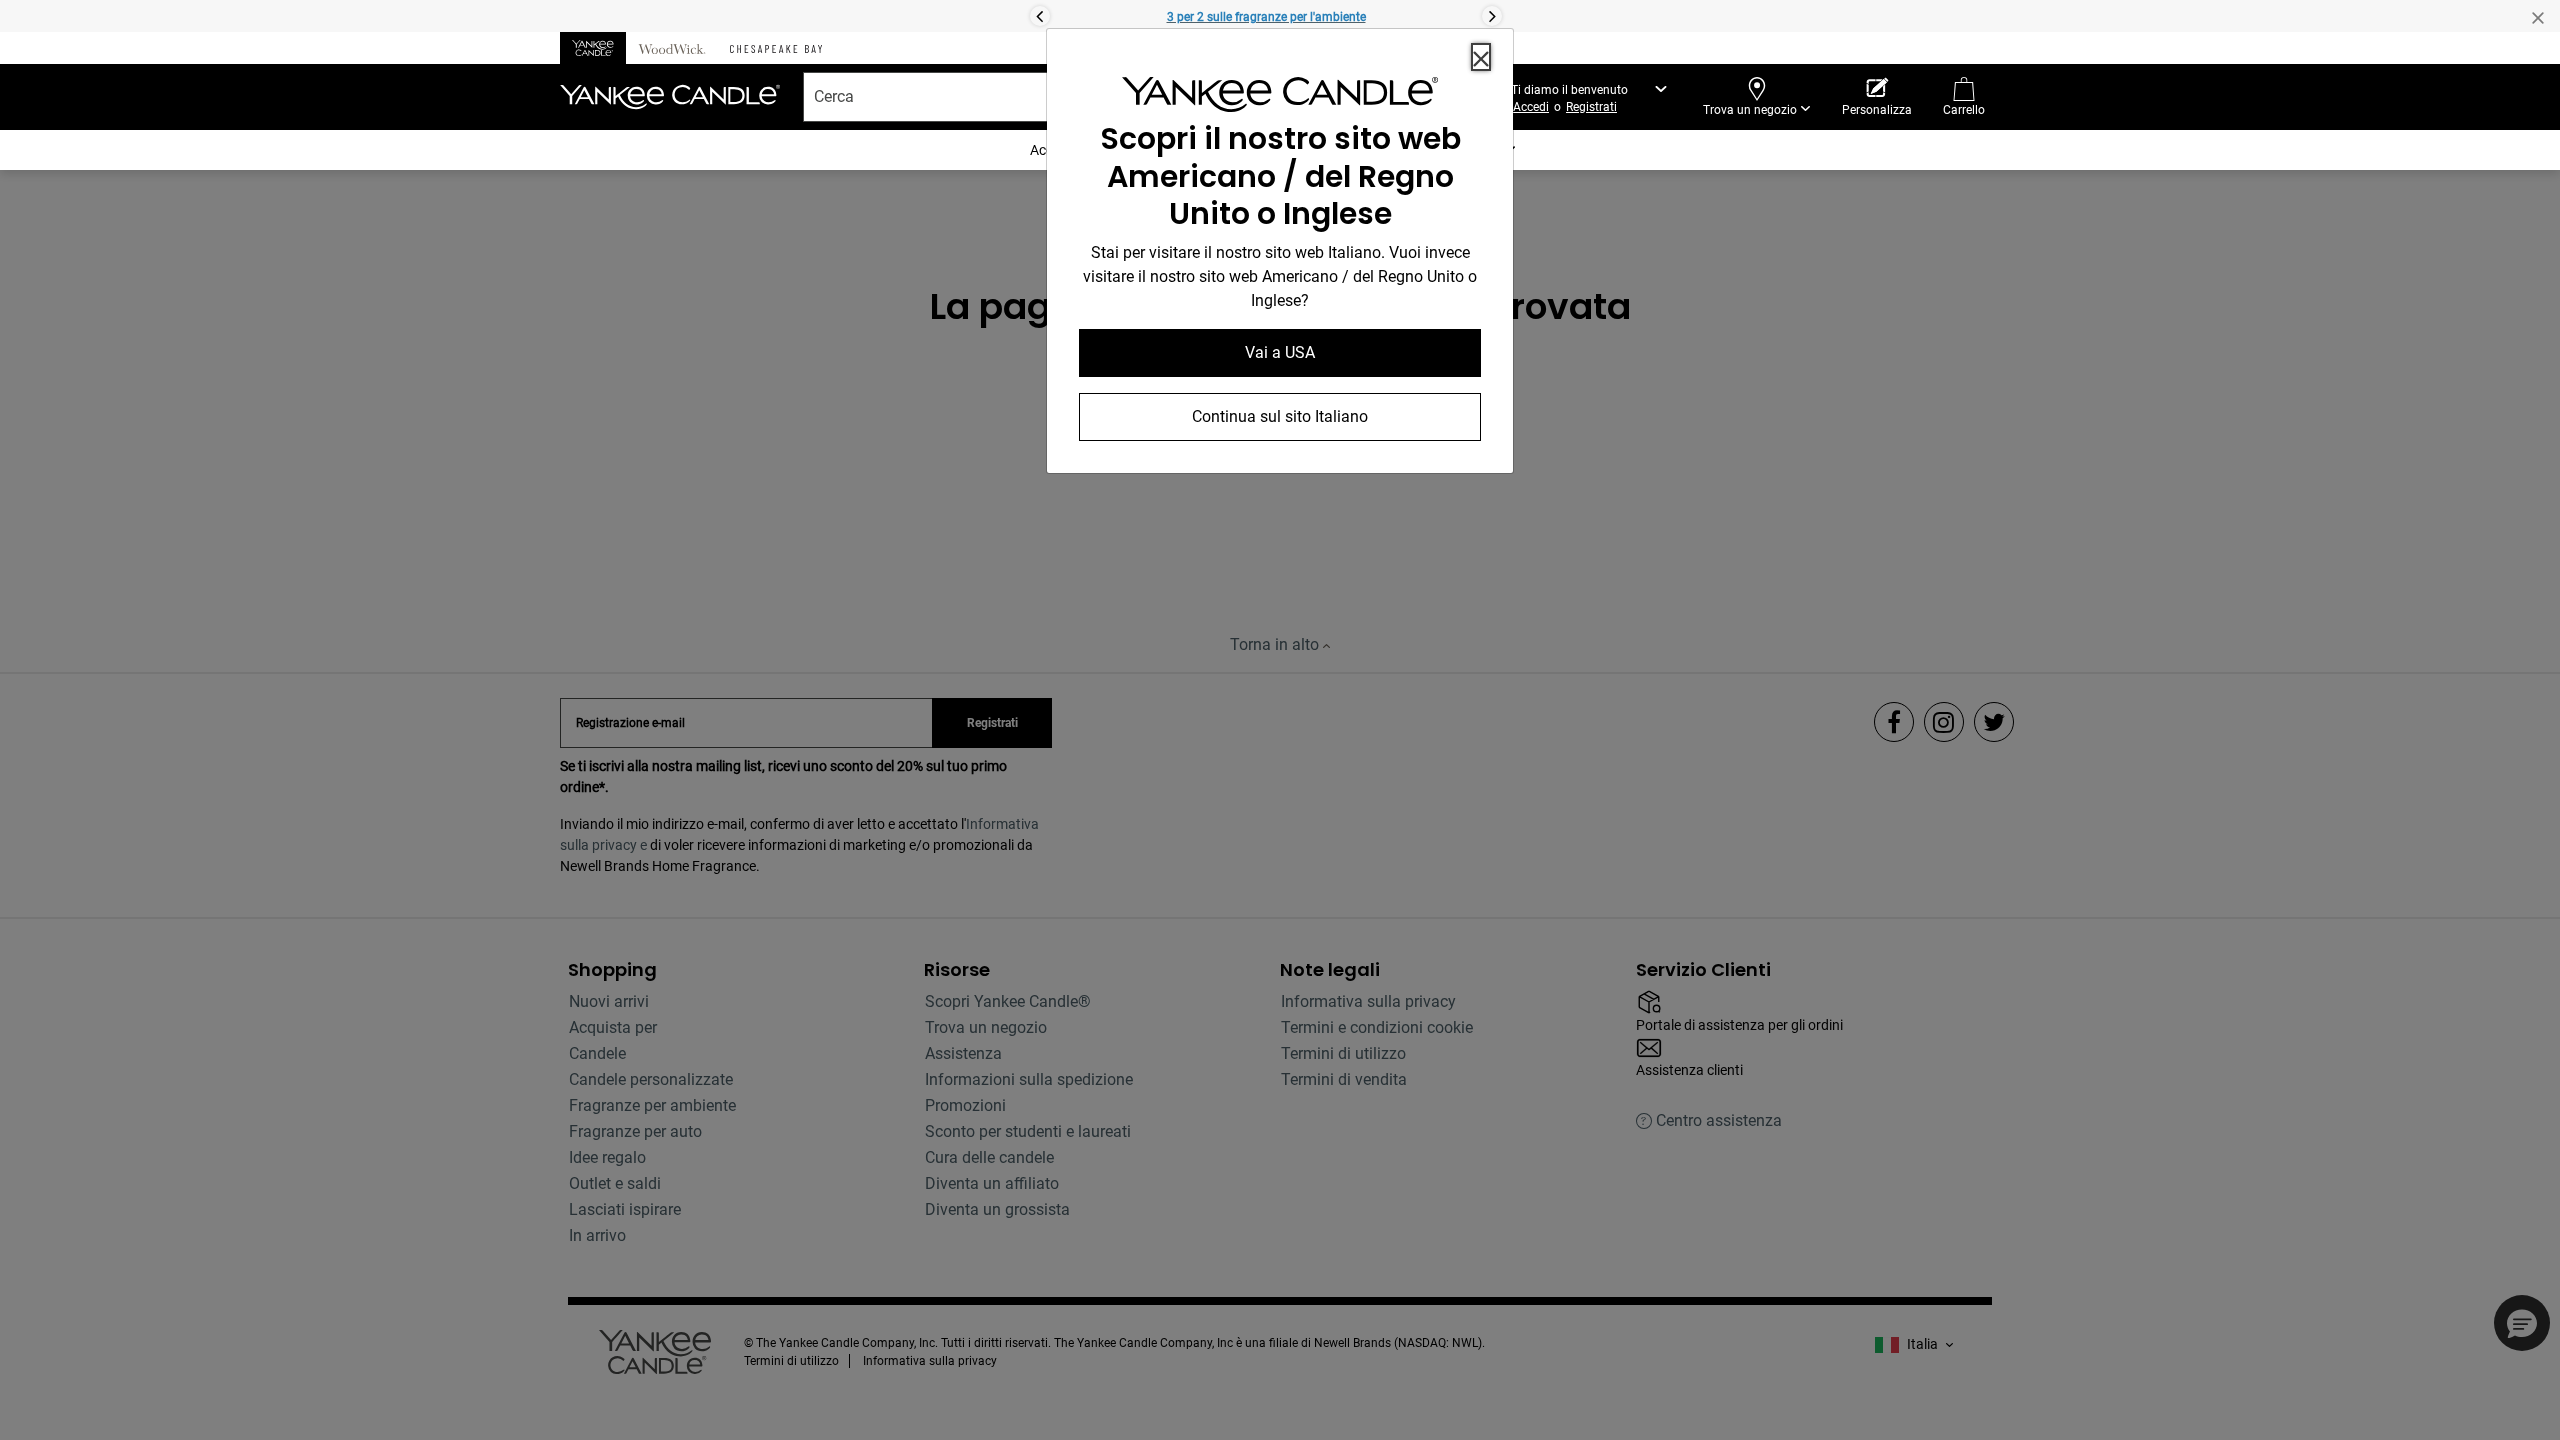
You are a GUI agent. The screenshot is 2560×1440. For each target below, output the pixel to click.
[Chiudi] (1481, 57)
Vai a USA (1280, 352)
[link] (1280, 98)
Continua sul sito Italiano (1280, 416)
